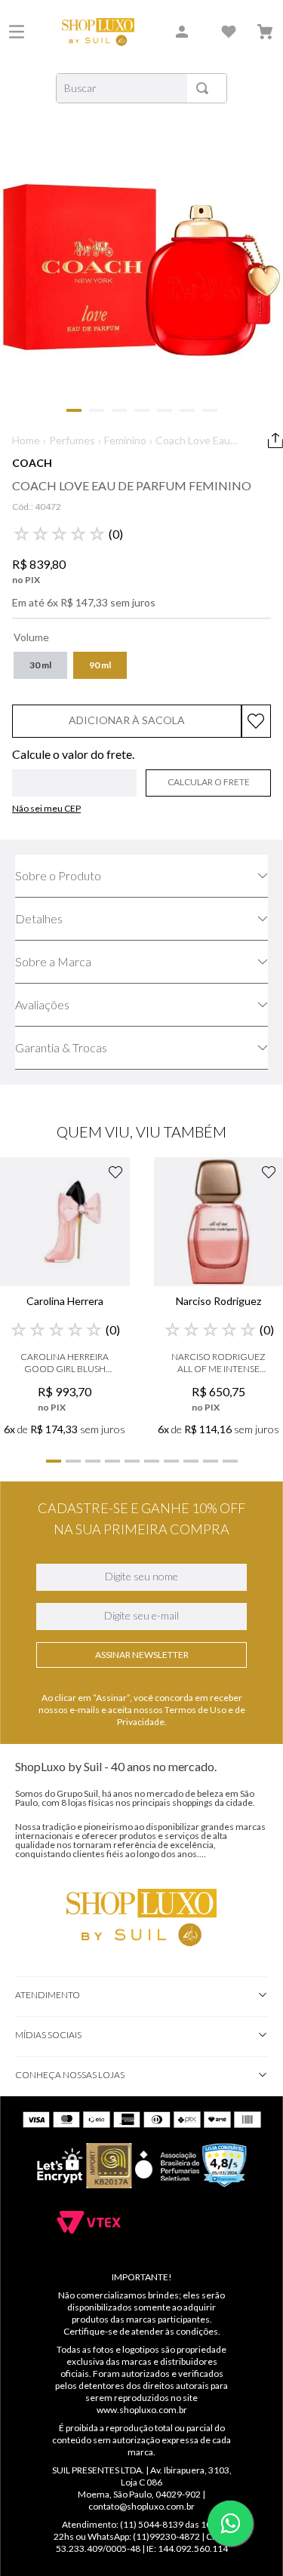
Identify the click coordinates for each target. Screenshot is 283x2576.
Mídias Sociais (48, 2035)
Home (26, 440)
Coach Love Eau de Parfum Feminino (193, 441)
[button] (40, 665)
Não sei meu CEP (46, 808)
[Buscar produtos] (205, 88)
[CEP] (74, 772)
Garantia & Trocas (61, 1047)
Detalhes (39, 918)
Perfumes (72, 440)
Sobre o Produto (58, 875)
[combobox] (141, 88)
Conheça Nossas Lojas (70, 2075)
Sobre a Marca (53, 961)
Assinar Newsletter (142, 1655)
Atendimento (48, 1995)
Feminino (125, 440)
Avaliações (42, 1004)
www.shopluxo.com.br (142, 2410)
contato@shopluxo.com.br (141, 2506)
